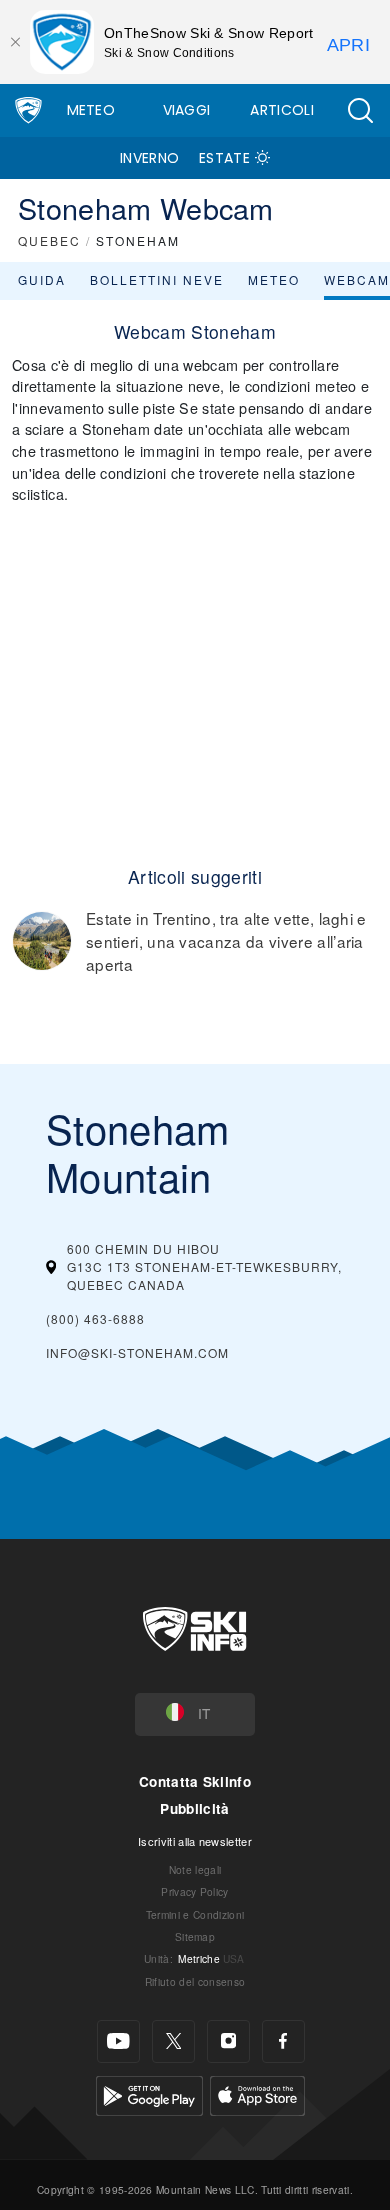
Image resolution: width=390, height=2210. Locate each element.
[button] (360, 110)
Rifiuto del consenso (195, 1981)
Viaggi (187, 110)
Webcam (357, 279)
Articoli (282, 110)
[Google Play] (149, 2093)
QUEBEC (49, 240)
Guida (42, 279)
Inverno (149, 158)
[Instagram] (228, 2041)
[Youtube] (118, 2041)
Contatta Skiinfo (195, 1781)
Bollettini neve (157, 279)
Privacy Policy (194, 1891)
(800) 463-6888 (95, 1318)
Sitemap (195, 1936)
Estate (224, 158)
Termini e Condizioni (195, 1914)
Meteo (91, 110)
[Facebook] (283, 2041)
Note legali (195, 1869)
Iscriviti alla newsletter (195, 1841)
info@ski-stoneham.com (137, 1352)
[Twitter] (173, 2041)
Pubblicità (194, 1808)
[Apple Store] (257, 2093)
